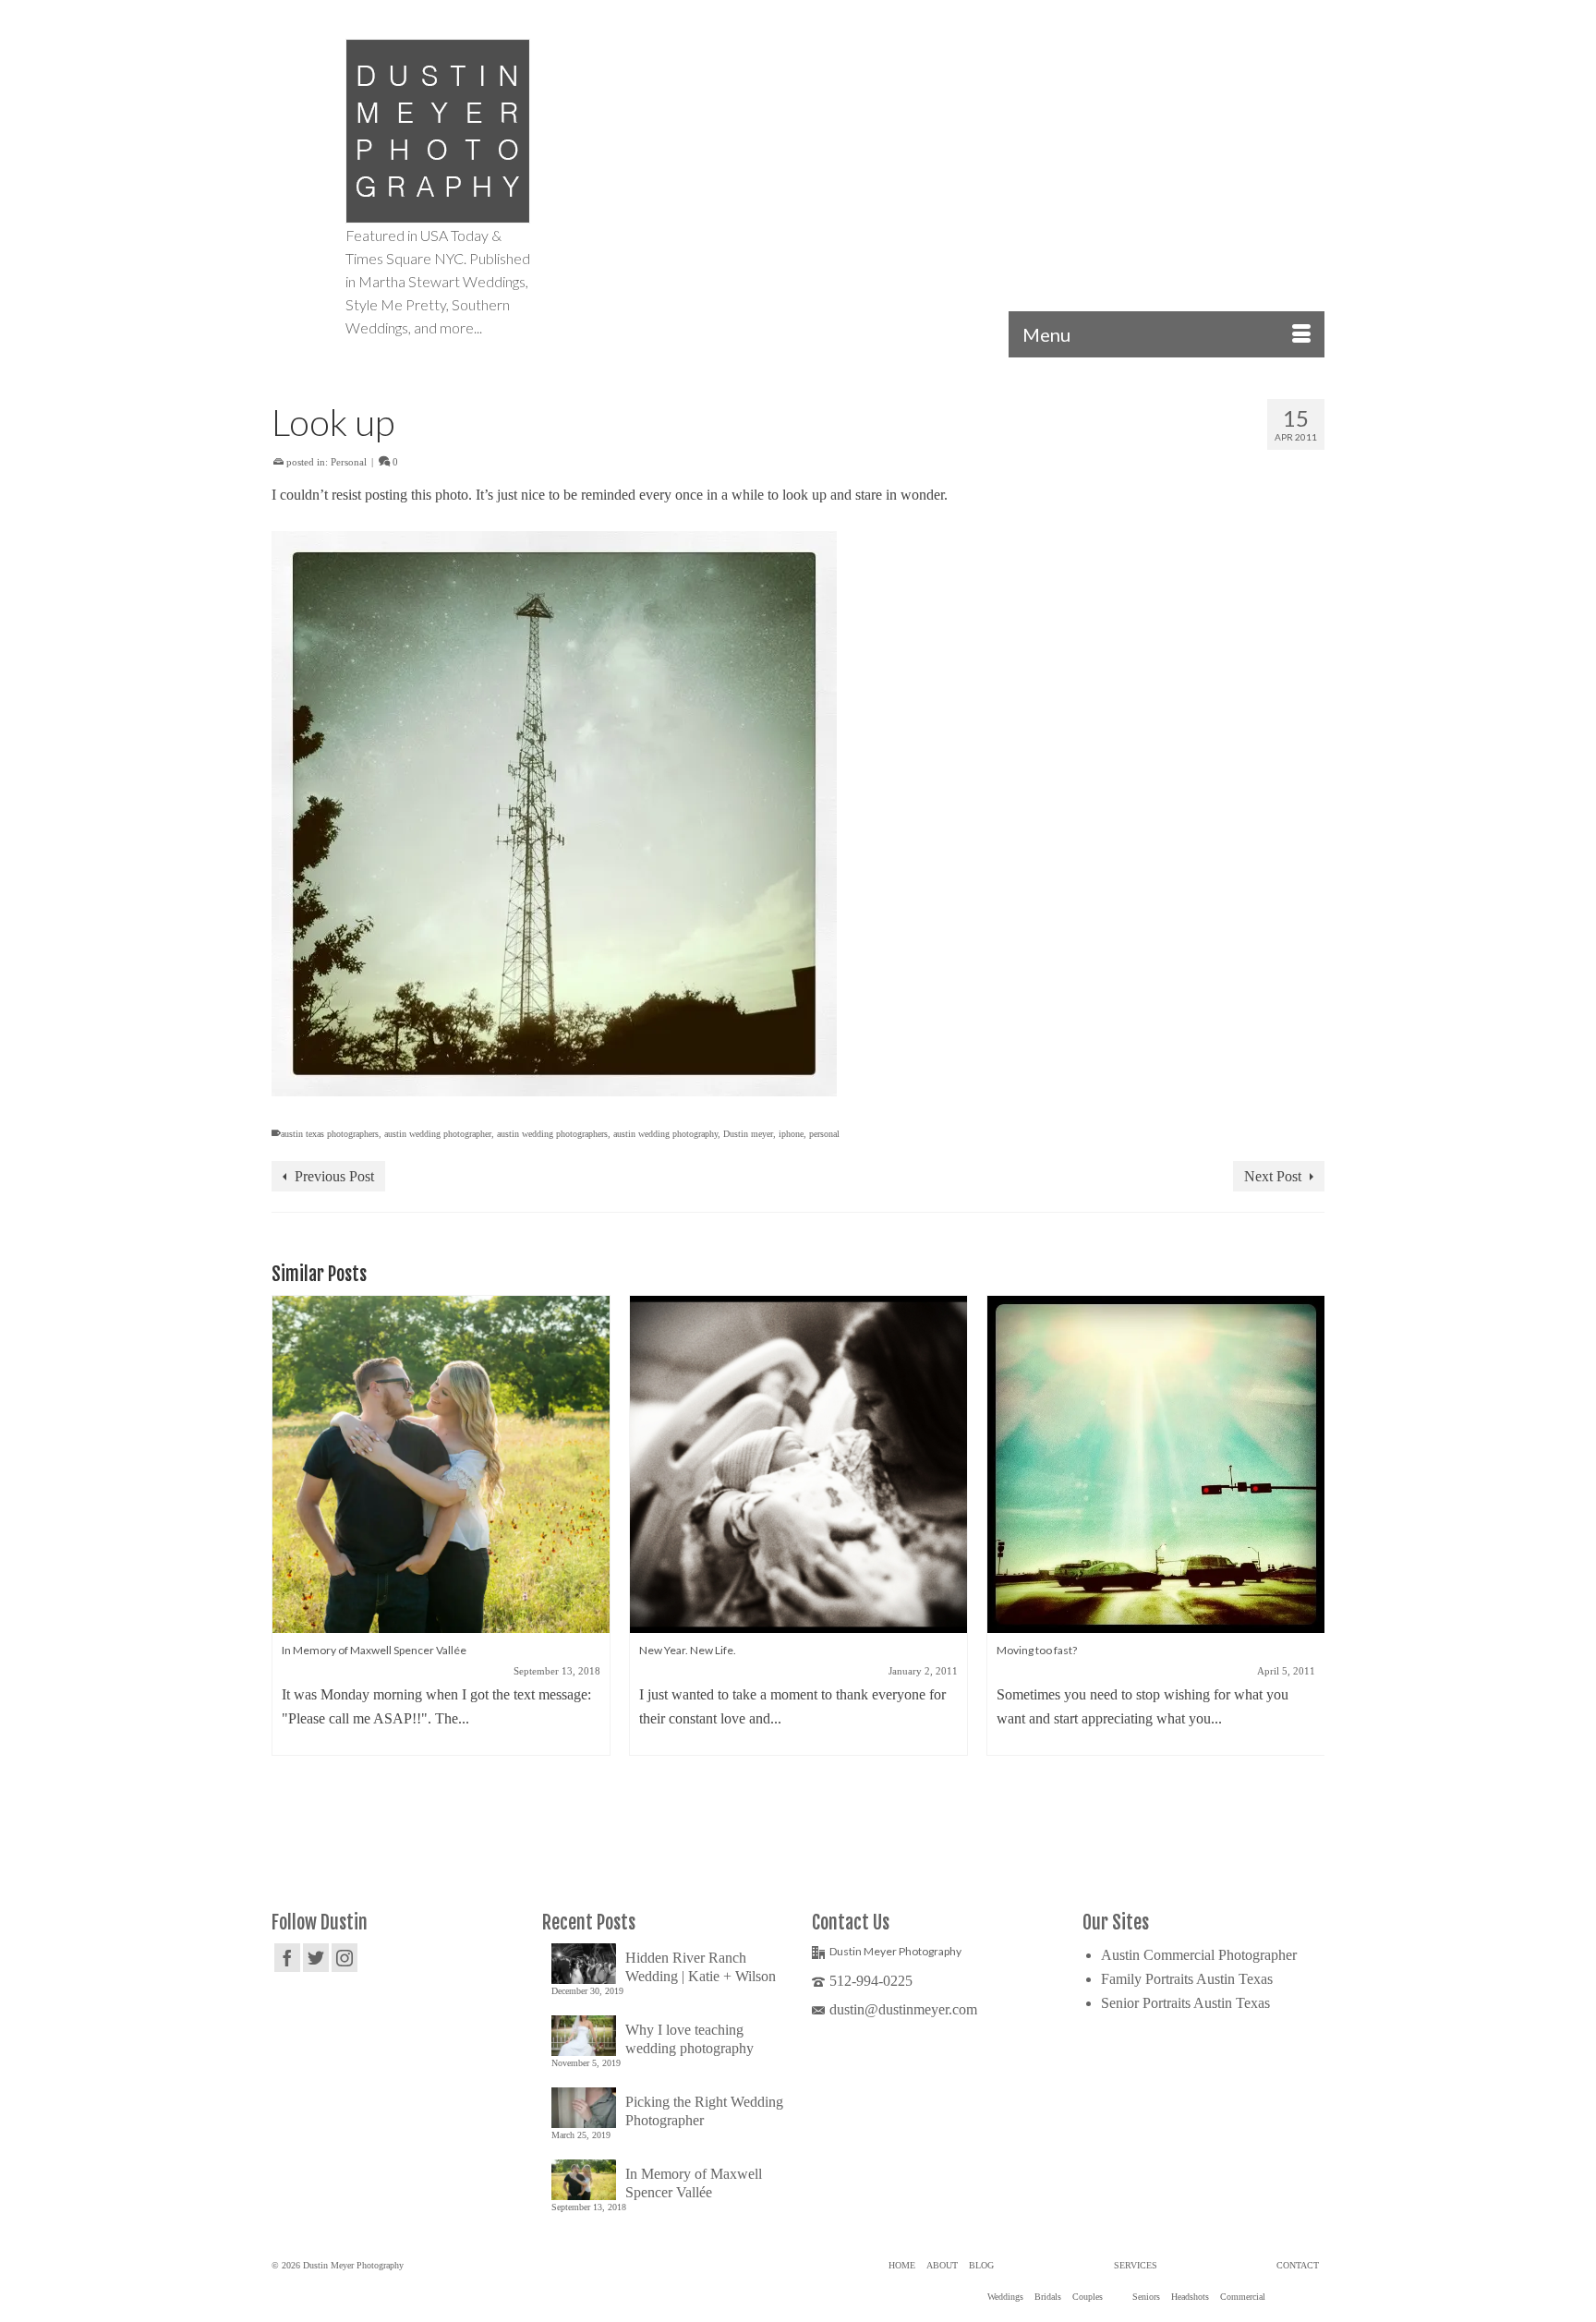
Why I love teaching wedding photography (689, 2039)
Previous (288, 1567)
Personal (349, 462)
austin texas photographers (330, 1134)
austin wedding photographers (552, 1134)
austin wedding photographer (438, 1134)
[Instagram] (345, 1958)
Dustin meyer (748, 1134)
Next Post (1273, 1176)
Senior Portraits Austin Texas (1185, 2003)
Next (1308, 1567)
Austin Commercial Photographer (1199, 1955)
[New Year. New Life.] (798, 1464)
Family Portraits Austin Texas (1187, 1979)
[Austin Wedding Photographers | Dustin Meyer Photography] (438, 131)
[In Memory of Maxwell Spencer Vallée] (441, 1464)
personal (824, 1134)
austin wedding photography (665, 1134)
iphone (791, 1134)
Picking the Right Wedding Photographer (704, 2111)
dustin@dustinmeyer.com (903, 2009)
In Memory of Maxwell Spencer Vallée (694, 2183)
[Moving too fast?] (1156, 1464)
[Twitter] (316, 1958)
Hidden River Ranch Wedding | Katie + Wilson (701, 1967)
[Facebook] (287, 1958)
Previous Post (334, 1176)
